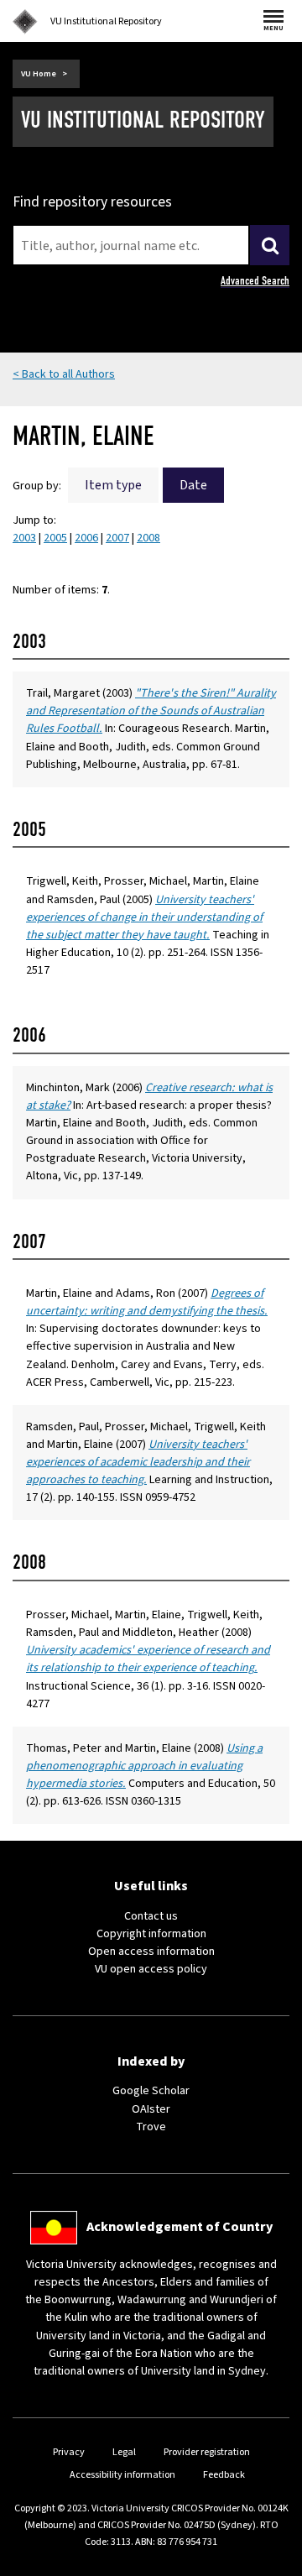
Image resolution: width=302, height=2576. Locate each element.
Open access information (151, 1952)
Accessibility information (122, 2475)
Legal (124, 2452)
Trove (151, 2127)
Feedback (224, 2475)
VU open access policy (151, 1969)
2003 (24, 538)
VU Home (39, 74)
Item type (113, 485)
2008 (148, 538)
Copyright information (151, 1934)
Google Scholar (151, 2091)
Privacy (69, 2452)
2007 (117, 538)
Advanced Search (255, 281)
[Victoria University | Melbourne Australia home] (25, 22)
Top (272, 2563)
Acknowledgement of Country (180, 2227)
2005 (55, 538)
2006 (86, 538)
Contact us (151, 1916)
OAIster (151, 2109)
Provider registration (207, 2452)
